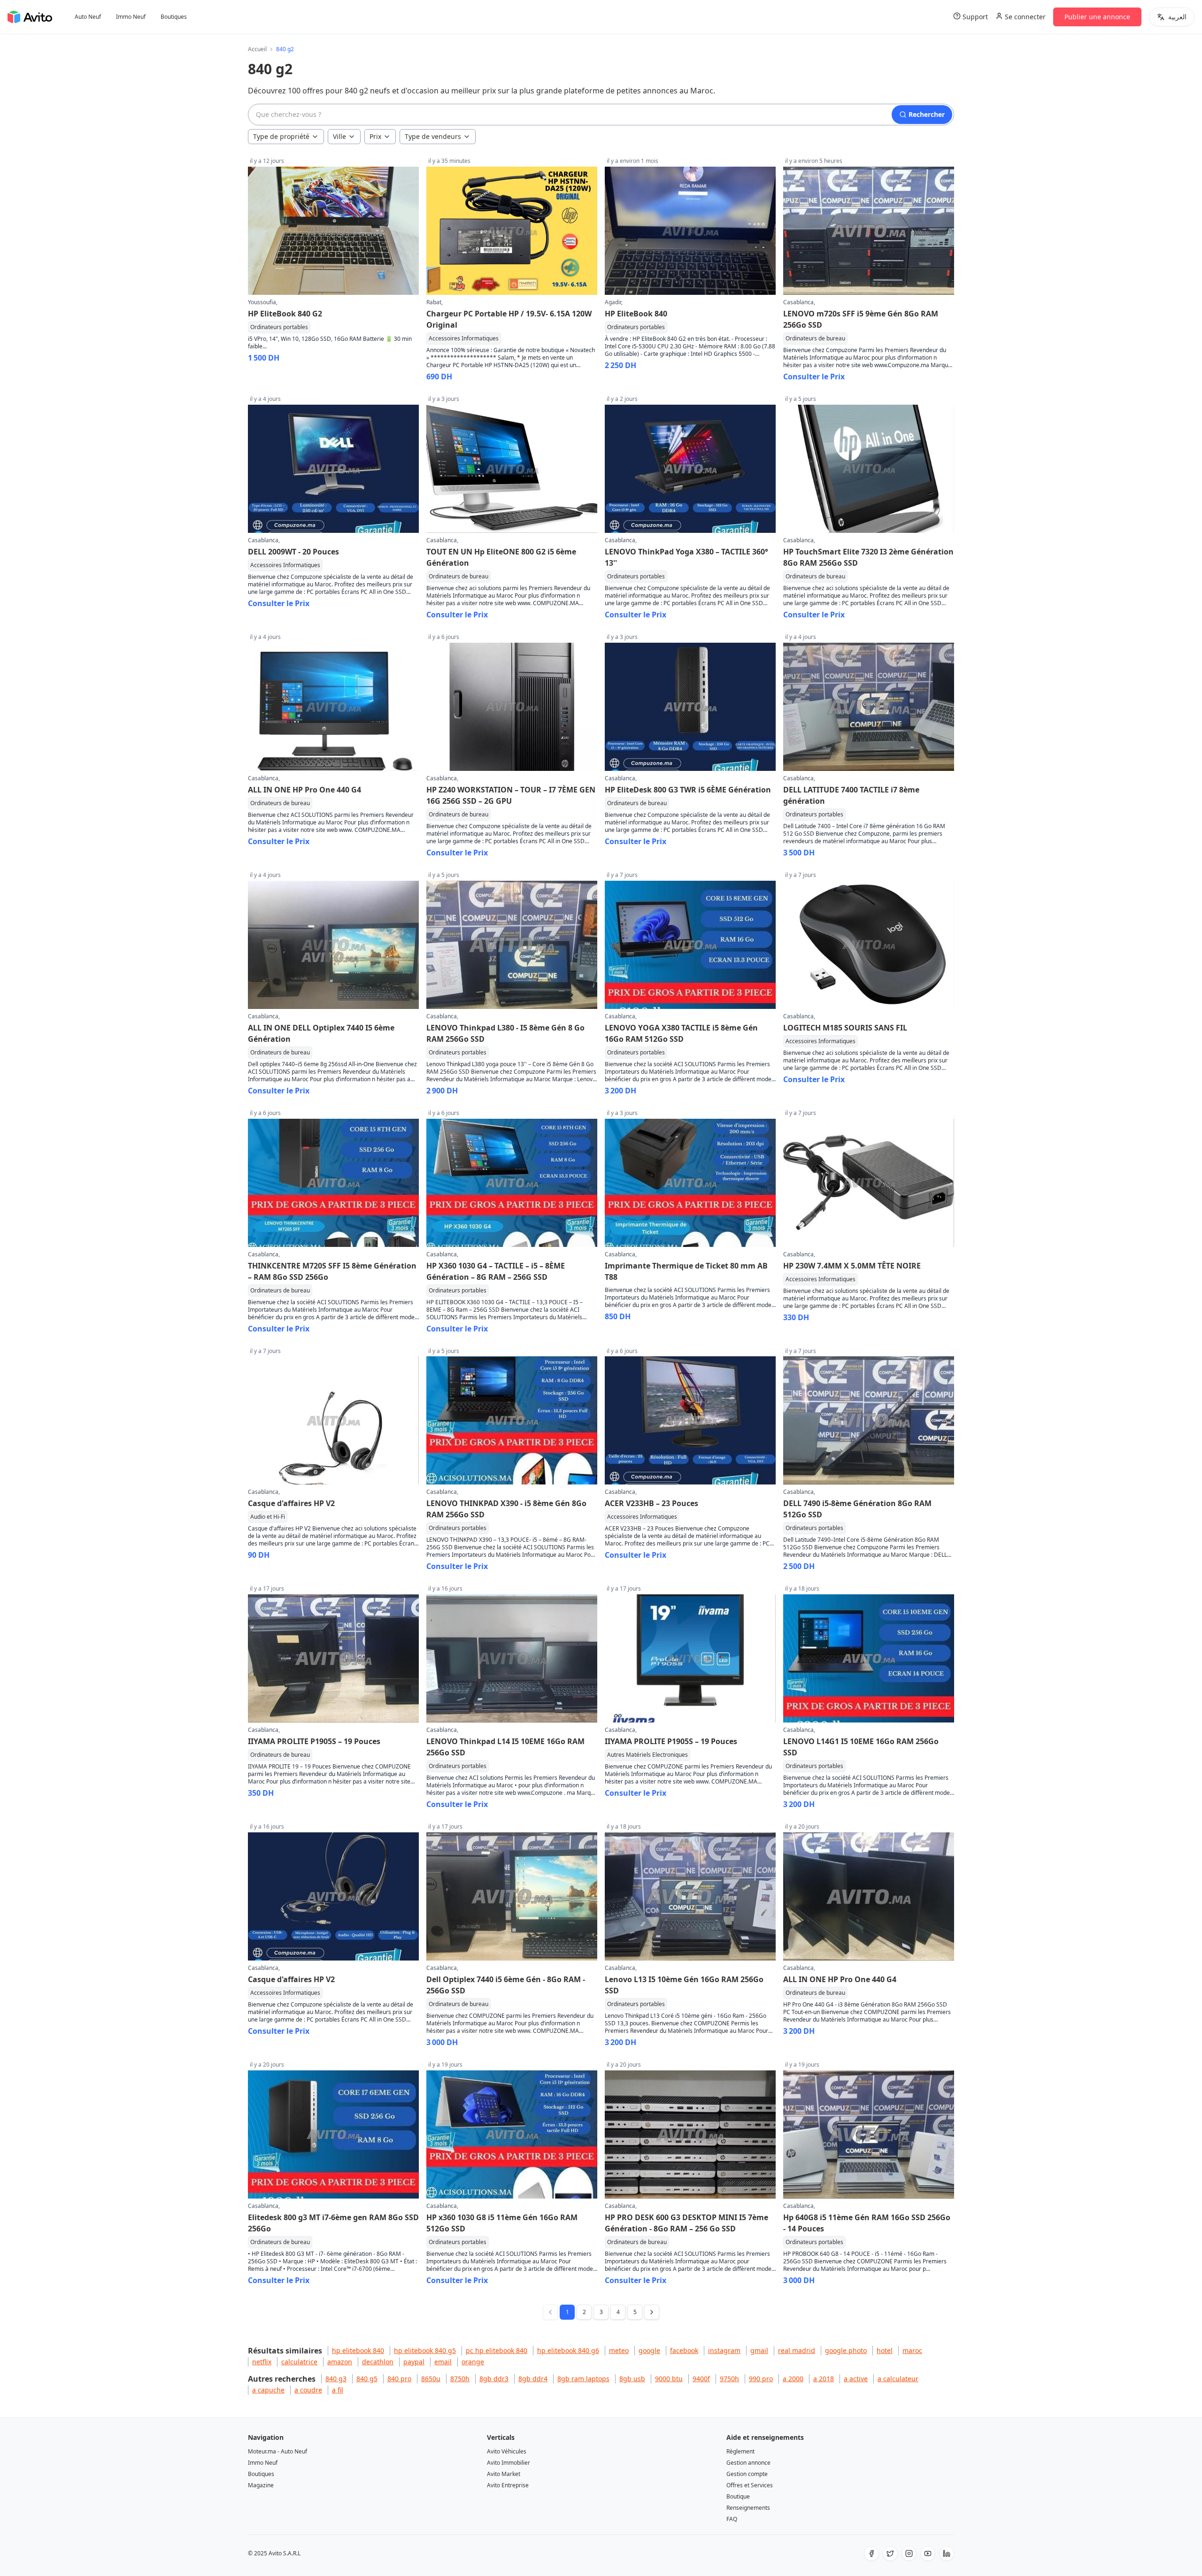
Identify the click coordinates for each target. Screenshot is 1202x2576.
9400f (701, 2379)
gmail (759, 2350)
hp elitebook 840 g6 (568, 2350)
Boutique (738, 2496)
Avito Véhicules (507, 2451)
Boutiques (174, 17)
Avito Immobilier (509, 2463)
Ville (339, 136)
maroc (912, 2350)
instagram (724, 2350)
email (443, 2362)
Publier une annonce (1097, 17)
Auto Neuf (88, 17)
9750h (729, 2379)
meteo (619, 2350)
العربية (1177, 17)
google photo (846, 2350)
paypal (414, 2362)
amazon (340, 2362)
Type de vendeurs (433, 136)
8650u (431, 2379)
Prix (375, 136)
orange (473, 2362)
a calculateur (898, 2379)
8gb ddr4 (533, 2379)
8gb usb (632, 2379)
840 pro (399, 2379)
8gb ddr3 (494, 2379)
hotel (885, 2350)
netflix (262, 2362)
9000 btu (669, 2379)
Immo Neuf (131, 17)
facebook (684, 2350)
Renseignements (748, 2508)
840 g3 (336, 2379)
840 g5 (367, 2379)
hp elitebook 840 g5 (425, 2350)
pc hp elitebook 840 (497, 2350)
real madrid (797, 2350)
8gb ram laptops (583, 2379)
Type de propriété (281, 136)
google (649, 2350)
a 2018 (824, 2379)
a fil (338, 2390)
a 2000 (793, 2379)
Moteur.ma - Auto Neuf (277, 2451)
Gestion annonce (748, 2463)
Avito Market (504, 2474)
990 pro (761, 2379)
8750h (460, 2379)
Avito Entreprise (508, 2485)
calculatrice (299, 2362)
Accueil (257, 49)
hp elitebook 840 (358, 2350)
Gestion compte (747, 2474)
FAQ (732, 2519)
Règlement (740, 2451)
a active (856, 2379)
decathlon (378, 2362)
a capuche (268, 2390)
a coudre (308, 2390)
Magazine (261, 2485)
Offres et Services (750, 2485)
